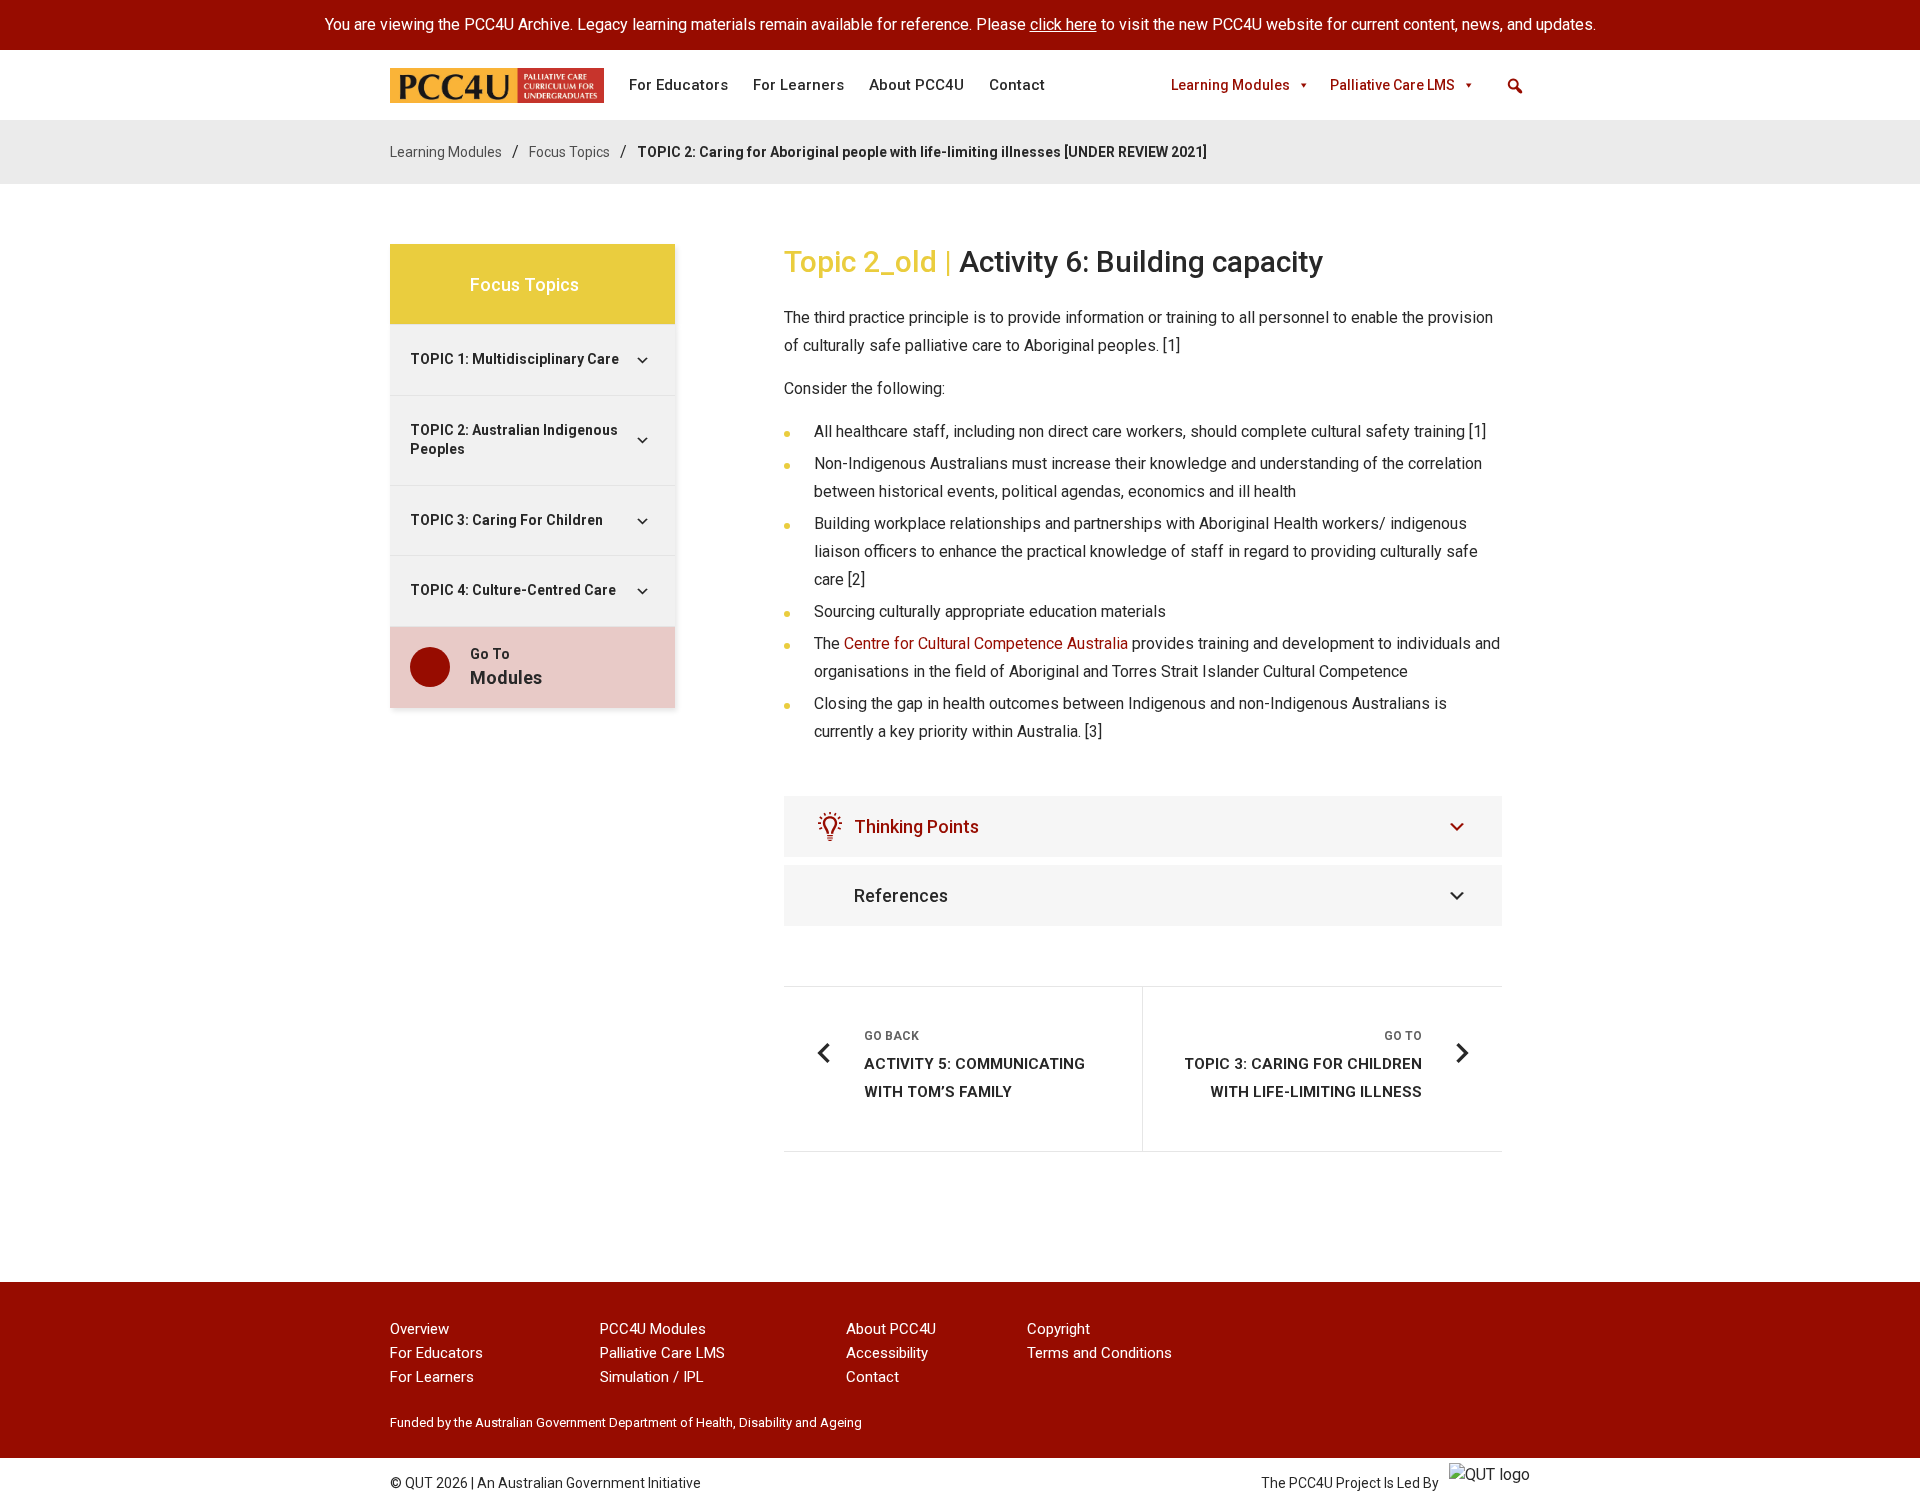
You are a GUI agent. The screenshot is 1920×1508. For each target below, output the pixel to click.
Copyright (1058, 1329)
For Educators (678, 85)
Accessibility (887, 1353)
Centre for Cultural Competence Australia (986, 643)
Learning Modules (1230, 85)
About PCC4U (916, 85)
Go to (506, 667)
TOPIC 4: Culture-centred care (513, 590)
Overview (419, 1329)
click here (1063, 24)
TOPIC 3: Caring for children (506, 520)
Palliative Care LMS (1392, 85)
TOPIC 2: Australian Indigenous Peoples (514, 440)
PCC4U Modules (653, 1329)
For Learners (798, 85)
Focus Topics (569, 152)
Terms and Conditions (1099, 1353)
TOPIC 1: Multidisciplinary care (514, 359)
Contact (1017, 85)
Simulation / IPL (652, 1377)
